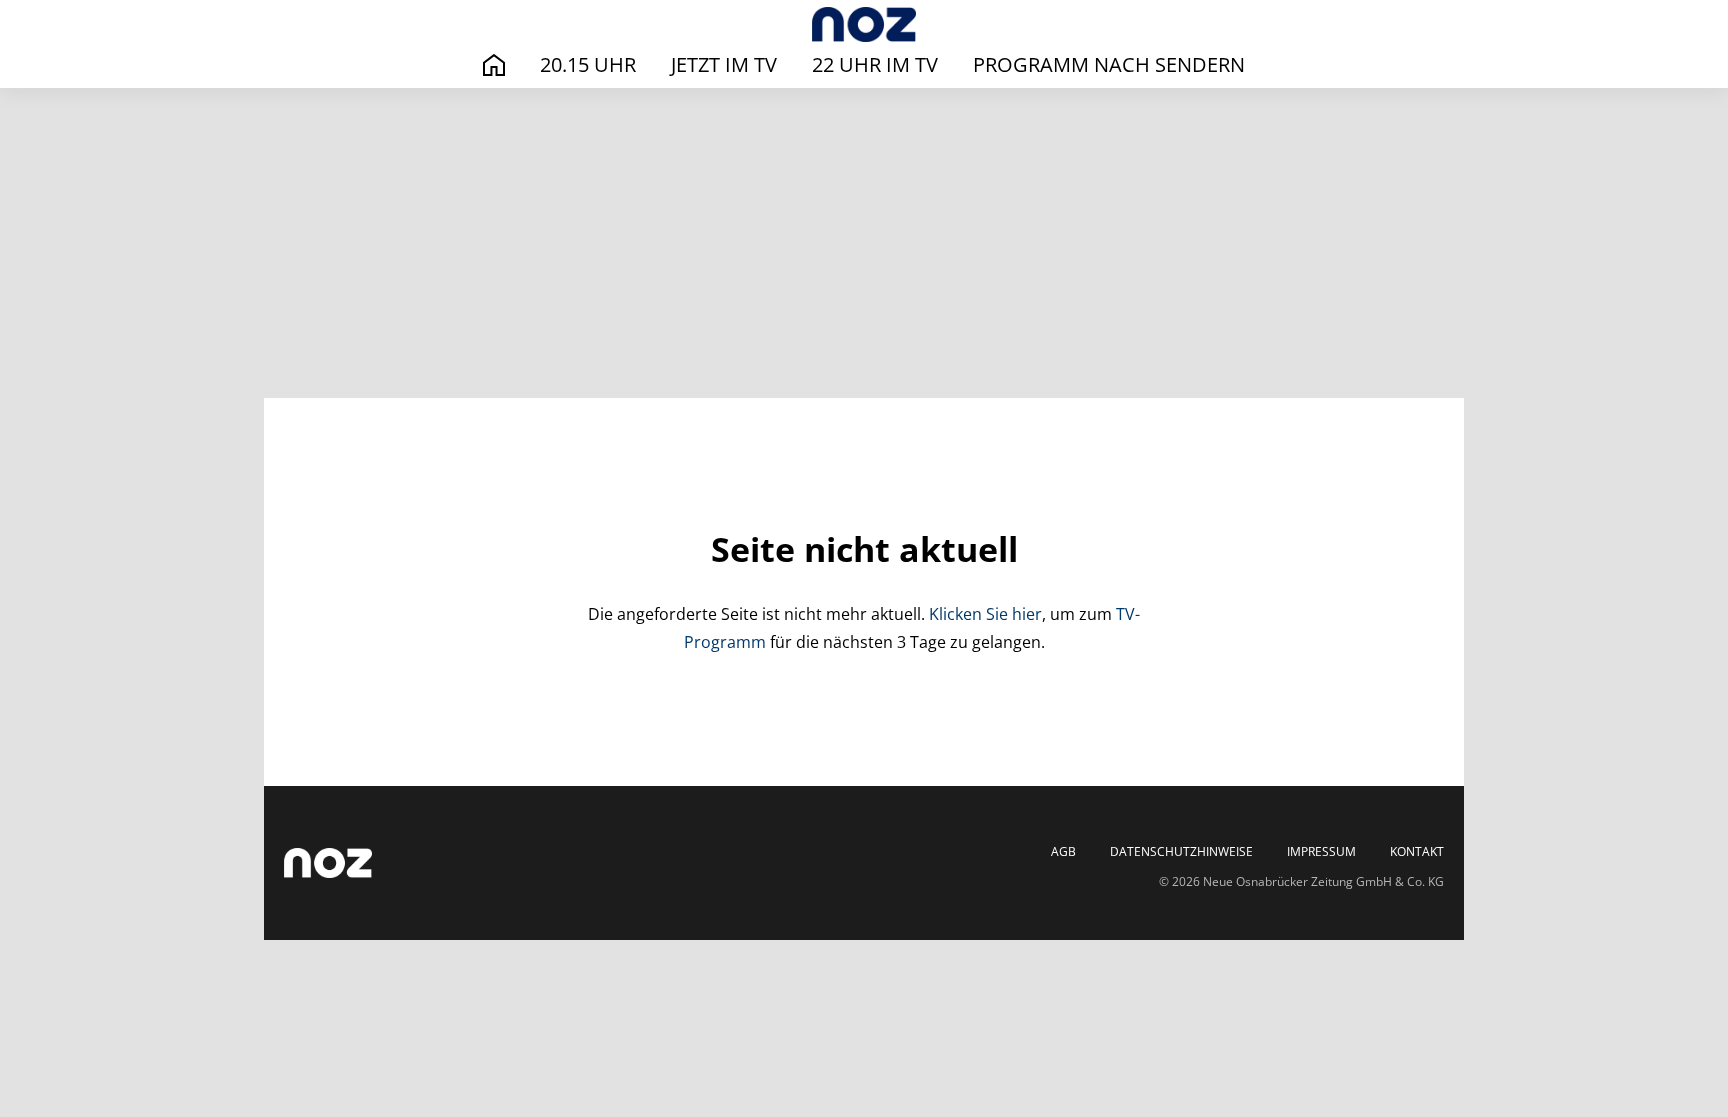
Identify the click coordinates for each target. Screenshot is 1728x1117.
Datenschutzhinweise (1181, 852)
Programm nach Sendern (1109, 64)
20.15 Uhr (588, 64)
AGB (1063, 852)
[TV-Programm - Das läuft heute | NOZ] (863, 24)
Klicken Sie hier (985, 614)
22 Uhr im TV (875, 64)
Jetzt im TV (724, 64)
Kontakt (1417, 852)
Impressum (1321, 852)
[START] (494, 65)
